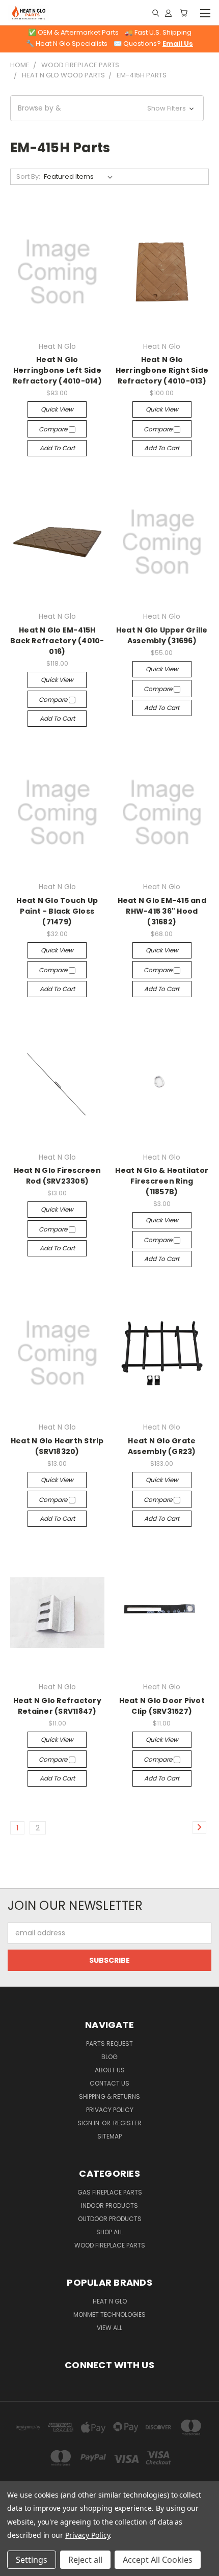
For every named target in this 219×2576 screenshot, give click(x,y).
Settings (32, 2560)
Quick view (57, 409)
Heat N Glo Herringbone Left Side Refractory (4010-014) (57, 370)
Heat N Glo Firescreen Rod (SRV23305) (57, 1176)
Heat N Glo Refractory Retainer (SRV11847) (57, 1706)
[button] (107, 108)
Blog (109, 2057)
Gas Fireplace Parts (110, 2192)
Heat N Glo (110, 2301)
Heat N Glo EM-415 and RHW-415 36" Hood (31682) (162, 911)
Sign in (89, 2123)
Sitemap (109, 2136)
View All (109, 2328)
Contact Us (109, 2083)
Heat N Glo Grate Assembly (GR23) (162, 1446)
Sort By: (28, 176)
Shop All (109, 2232)
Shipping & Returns (109, 2097)
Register (127, 2123)
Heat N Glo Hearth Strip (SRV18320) (57, 1446)
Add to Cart (57, 448)
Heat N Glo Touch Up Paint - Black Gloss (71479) (57, 911)
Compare (54, 429)
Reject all (85, 2560)
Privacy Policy (110, 2110)
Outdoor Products (110, 2219)
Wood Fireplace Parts (110, 2245)
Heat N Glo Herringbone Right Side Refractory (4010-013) (162, 370)
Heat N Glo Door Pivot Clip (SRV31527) (162, 1706)
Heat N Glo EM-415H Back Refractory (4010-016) (57, 641)
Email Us (178, 44)
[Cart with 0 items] (184, 13)
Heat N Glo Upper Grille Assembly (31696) (162, 635)
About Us (110, 2070)
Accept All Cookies (158, 2560)
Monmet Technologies (109, 2314)
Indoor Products (109, 2205)
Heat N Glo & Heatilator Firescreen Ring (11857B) (162, 1181)
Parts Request (109, 2044)
